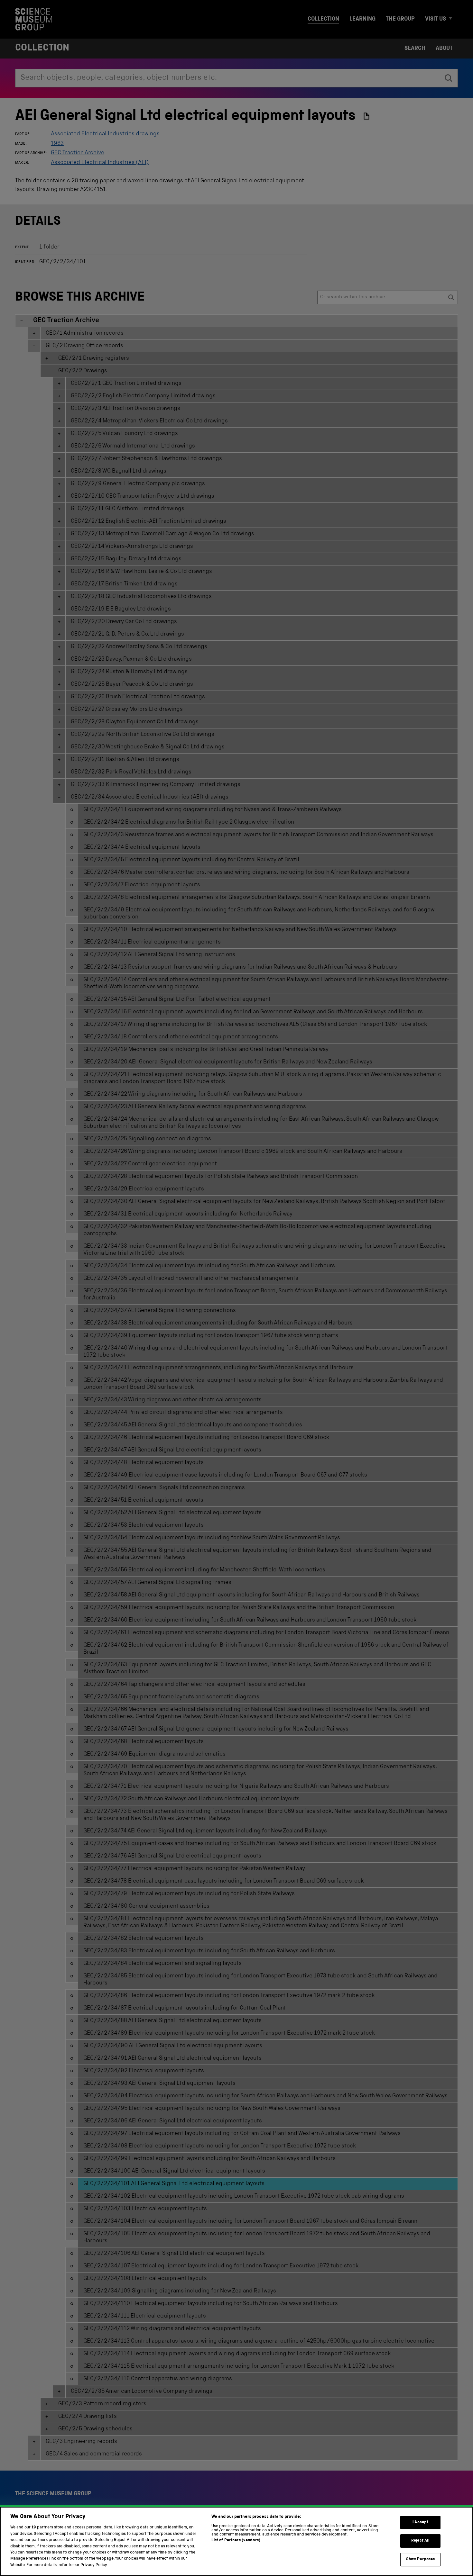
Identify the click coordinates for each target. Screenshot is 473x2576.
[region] (236, 2541)
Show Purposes (421, 2559)
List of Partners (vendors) (236, 2540)
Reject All (420, 2541)
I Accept (420, 2522)
